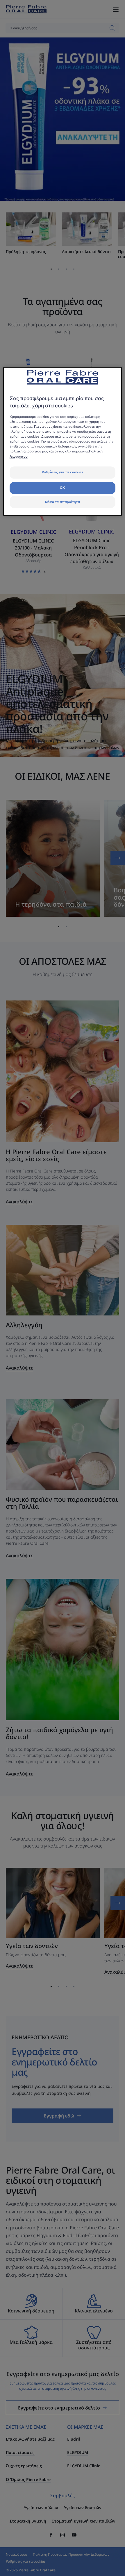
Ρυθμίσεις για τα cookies (63, 472)
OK (63, 488)
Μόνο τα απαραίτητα (63, 502)
